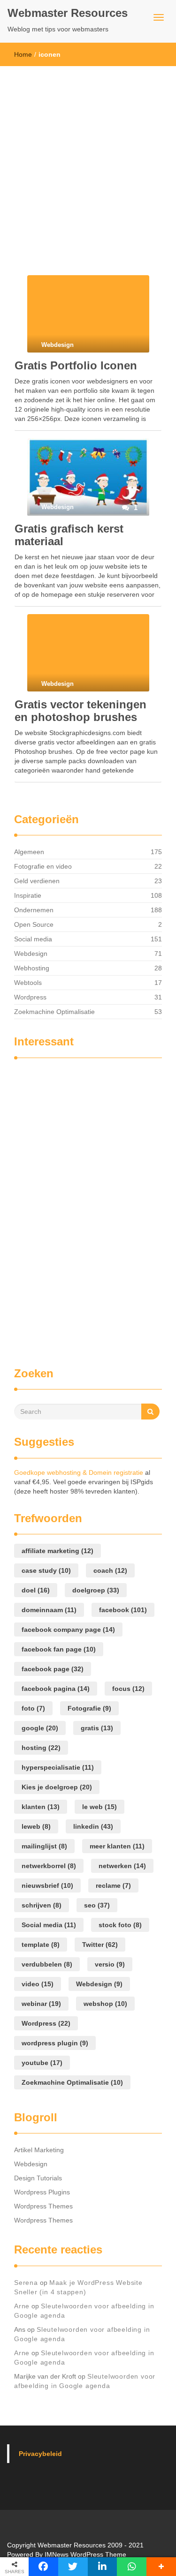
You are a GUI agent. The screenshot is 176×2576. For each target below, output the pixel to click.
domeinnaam (49, 1610)
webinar (41, 2004)
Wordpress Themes (43, 2206)
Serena (26, 2283)
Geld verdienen (37, 881)
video (38, 1984)
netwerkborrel (49, 1866)
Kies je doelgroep (57, 1787)
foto (33, 1708)
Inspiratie (28, 895)
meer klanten (117, 1846)
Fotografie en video (43, 866)
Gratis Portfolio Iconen (76, 365)
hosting (41, 1748)
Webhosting (32, 968)
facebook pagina (56, 1689)
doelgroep (96, 1590)
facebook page (53, 1669)
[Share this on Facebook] (43, 2567)
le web (99, 1807)
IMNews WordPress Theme (85, 2554)
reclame (113, 1885)
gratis (97, 1728)
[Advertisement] (88, 159)
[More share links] (161, 2567)
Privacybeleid (40, 2454)
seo (97, 1905)
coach (110, 1570)
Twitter (100, 1945)
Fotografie (89, 1708)
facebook (123, 1610)
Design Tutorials (38, 2178)
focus (128, 1689)
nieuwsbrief (47, 1885)
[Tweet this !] (73, 2567)
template (41, 1945)
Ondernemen (34, 910)
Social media (33, 939)
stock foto (120, 1925)
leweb (36, 1826)
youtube (42, 2063)
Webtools (28, 983)
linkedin (93, 1826)
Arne (22, 2306)
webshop (105, 2004)
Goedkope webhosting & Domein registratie (79, 1472)
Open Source (34, 924)
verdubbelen (47, 1964)
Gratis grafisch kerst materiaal (69, 535)
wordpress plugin (55, 2043)
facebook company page (68, 1630)
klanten (41, 1807)
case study (46, 1570)
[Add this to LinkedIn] (103, 2567)
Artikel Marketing (39, 2150)
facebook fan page (59, 1649)
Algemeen (29, 852)
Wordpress (30, 997)
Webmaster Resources (68, 13)
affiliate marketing (57, 1551)
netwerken (122, 1866)
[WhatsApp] (132, 2567)
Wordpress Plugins (42, 2192)
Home (23, 54)
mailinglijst (44, 1846)
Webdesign (31, 954)
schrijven (42, 1905)
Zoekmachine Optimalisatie (54, 1012)
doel (36, 1590)
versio (110, 1964)
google (40, 1728)
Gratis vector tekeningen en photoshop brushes (80, 710)
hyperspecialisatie (58, 1767)
